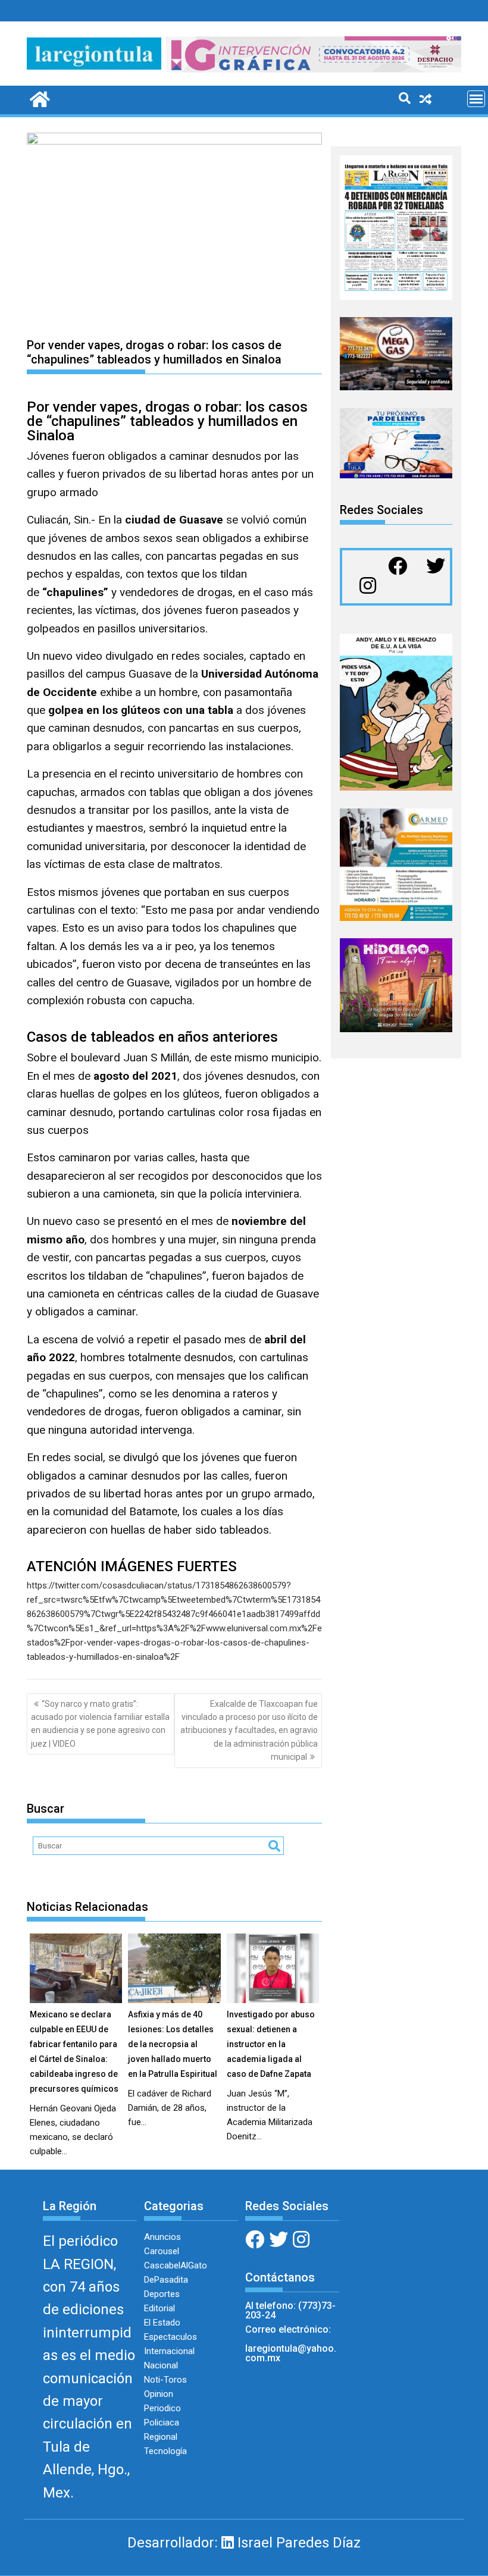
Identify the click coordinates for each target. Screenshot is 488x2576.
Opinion (159, 2394)
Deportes (162, 2294)
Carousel (162, 2251)
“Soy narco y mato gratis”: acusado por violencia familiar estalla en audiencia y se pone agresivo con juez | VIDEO (100, 1724)
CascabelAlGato (176, 2265)
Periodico (162, 2408)
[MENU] (476, 99)
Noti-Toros (165, 2380)
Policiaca (162, 2423)
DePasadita (166, 2280)
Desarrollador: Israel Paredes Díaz (244, 2543)
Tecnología (165, 2451)
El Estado (162, 2323)
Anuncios (162, 2237)
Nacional (161, 2365)
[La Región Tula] (38, 98)
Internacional (169, 2351)
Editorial (159, 2308)
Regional (161, 2437)
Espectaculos (171, 2337)
